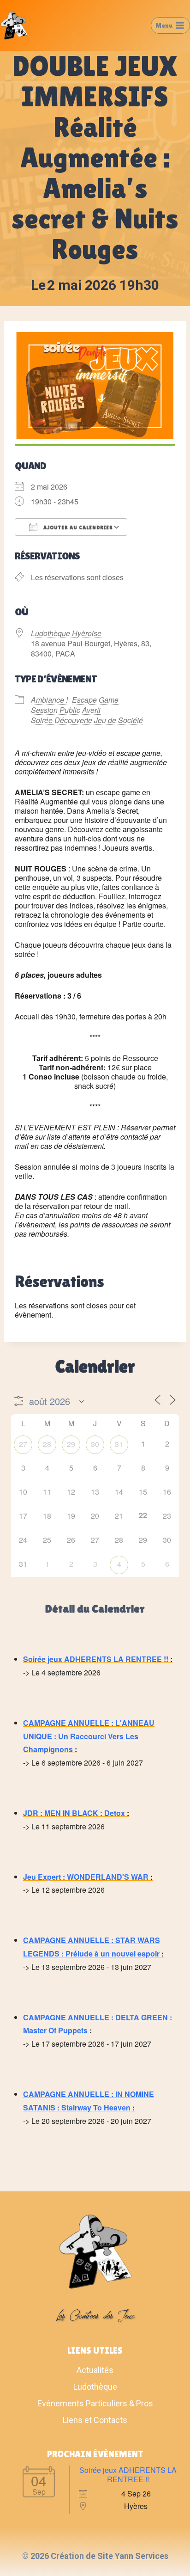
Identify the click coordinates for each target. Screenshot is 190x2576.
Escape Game (95, 700)
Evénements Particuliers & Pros (95, 2403)
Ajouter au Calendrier (77, 527)
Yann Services (142, 2556)
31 (119, 1444)
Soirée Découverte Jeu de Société (87, 720)
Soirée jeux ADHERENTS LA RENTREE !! (96, 1659)
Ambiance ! (49, 700)
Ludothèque (95, 2387)
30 (95, 1444)
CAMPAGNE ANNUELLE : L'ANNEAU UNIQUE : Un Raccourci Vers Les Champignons (89, 1736)
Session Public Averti (66, 710)
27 (23, 1444)
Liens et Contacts (95, 2420)
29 (71, 1444)
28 (47, 1444)
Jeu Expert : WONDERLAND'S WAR (86, 1877)
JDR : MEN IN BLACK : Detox (74, 1813)
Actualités (95, 2370)
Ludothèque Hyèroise (66, 633)
